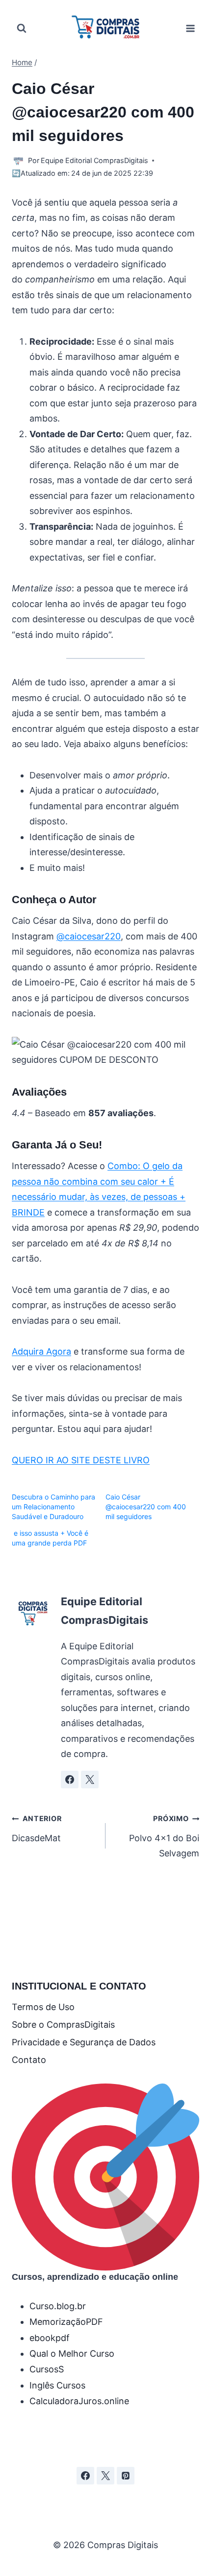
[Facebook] (85, 2476)
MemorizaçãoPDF (66, 2322)
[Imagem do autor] (18, 161)
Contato (29, 2060)
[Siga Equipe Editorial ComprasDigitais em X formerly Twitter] (90, 1780)
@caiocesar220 (89, 936)
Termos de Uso (43, 2007)
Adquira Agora (41, 1351)
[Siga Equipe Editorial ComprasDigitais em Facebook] (70, 1780)
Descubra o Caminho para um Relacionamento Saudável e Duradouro (53, 1507)
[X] (105, 2476)
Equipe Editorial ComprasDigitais (94, 160)
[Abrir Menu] (190, 28)
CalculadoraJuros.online (79, 2401)
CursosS (47, 2369)
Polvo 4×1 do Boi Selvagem (164, 1836)
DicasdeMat (37, 1829)
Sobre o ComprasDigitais (63, 2025)
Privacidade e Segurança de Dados (84, 2042)
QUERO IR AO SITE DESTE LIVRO (81, 1460)
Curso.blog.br (58, 2306)
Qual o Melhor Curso (72, 2354)
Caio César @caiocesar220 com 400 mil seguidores (146, 1507)
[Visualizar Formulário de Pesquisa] (22, 28)
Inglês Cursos (57, 2385)
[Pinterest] (126, 2476)
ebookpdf (50, 2338)
